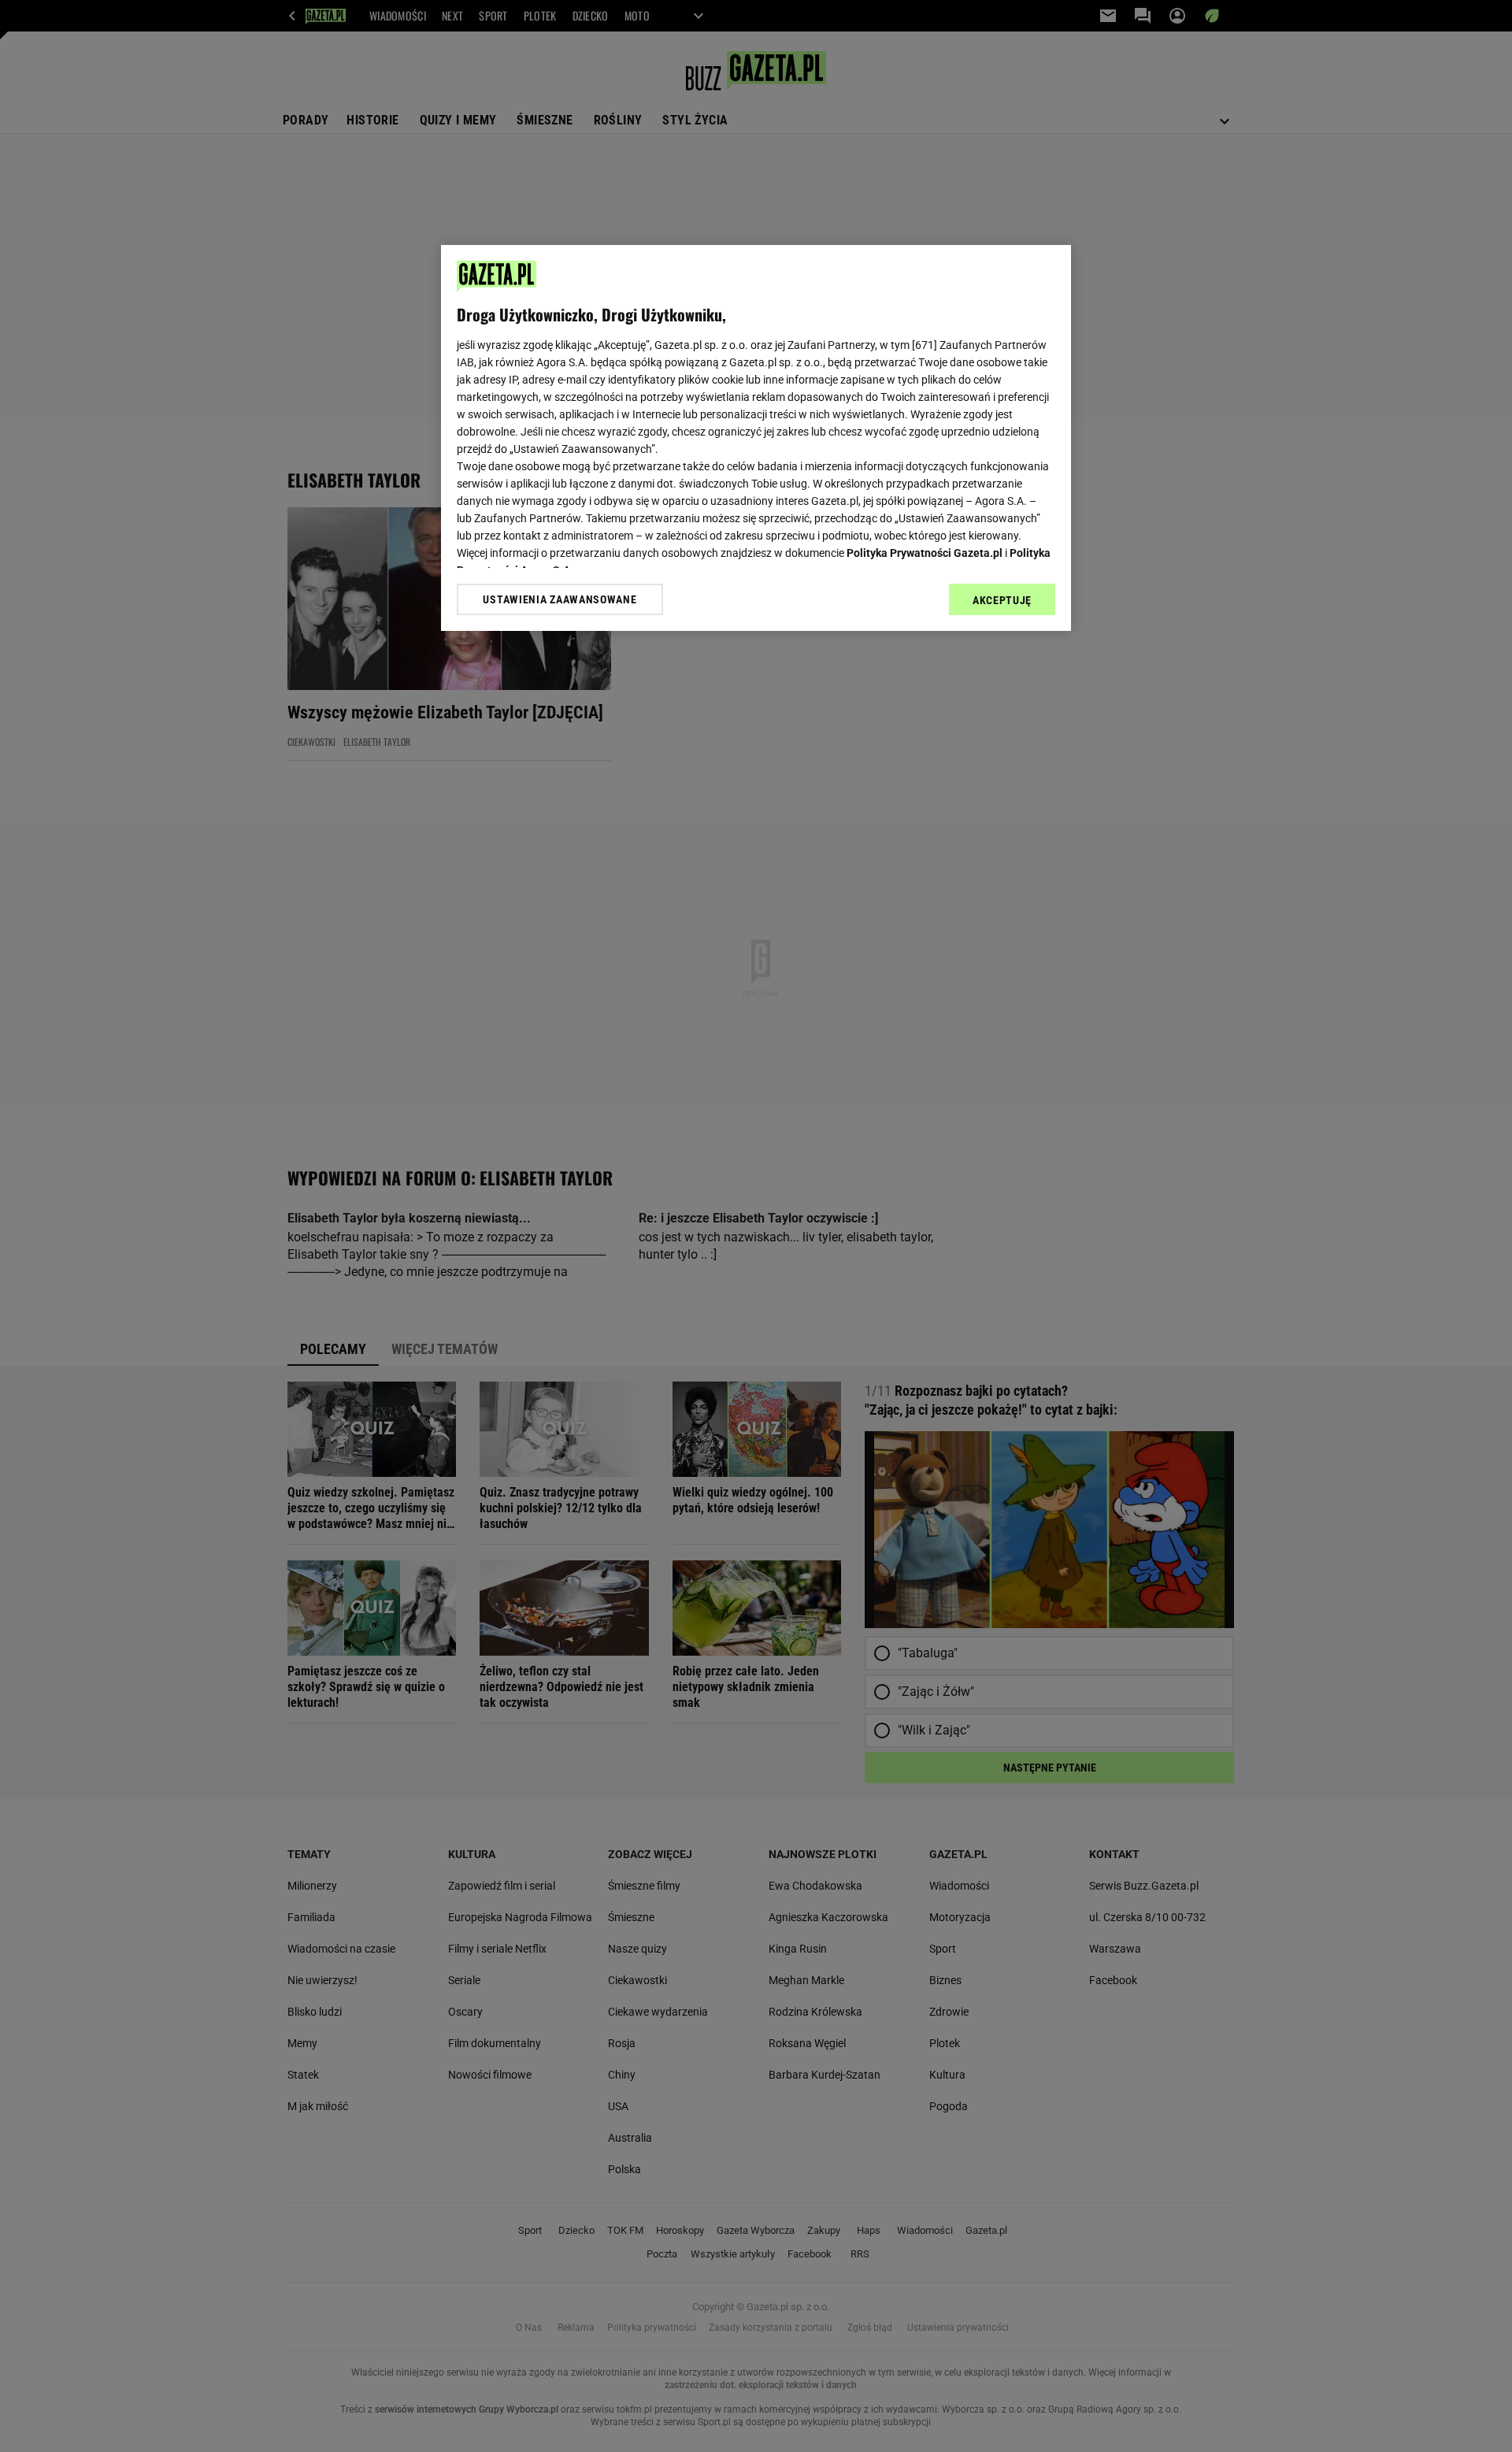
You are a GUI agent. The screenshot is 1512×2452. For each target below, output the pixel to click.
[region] (756, 438)
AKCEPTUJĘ (1002, 600)
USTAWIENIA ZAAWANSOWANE (560, 599)
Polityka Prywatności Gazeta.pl (925, 553)
